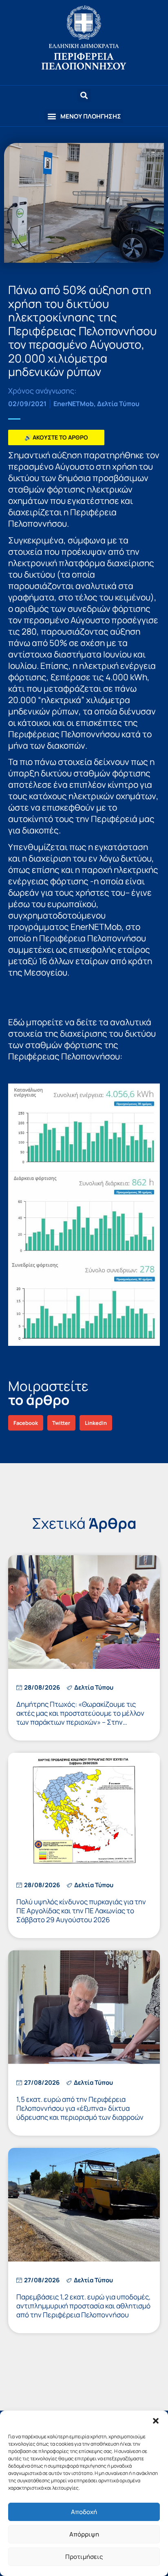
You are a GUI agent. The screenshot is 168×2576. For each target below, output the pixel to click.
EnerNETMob (74, 404)
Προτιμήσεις (84, 2557)
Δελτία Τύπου (118, 404)
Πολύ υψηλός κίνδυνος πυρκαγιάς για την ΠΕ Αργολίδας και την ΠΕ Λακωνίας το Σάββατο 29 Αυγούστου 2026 (81, 1911)
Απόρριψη (84, 2534)
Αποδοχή (84, 2512)
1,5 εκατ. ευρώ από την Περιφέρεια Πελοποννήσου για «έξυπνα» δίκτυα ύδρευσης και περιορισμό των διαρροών (80, 2108)
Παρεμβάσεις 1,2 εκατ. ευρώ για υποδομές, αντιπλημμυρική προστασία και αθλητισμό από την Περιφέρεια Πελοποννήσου (84, 2306)
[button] (156, 2421)
